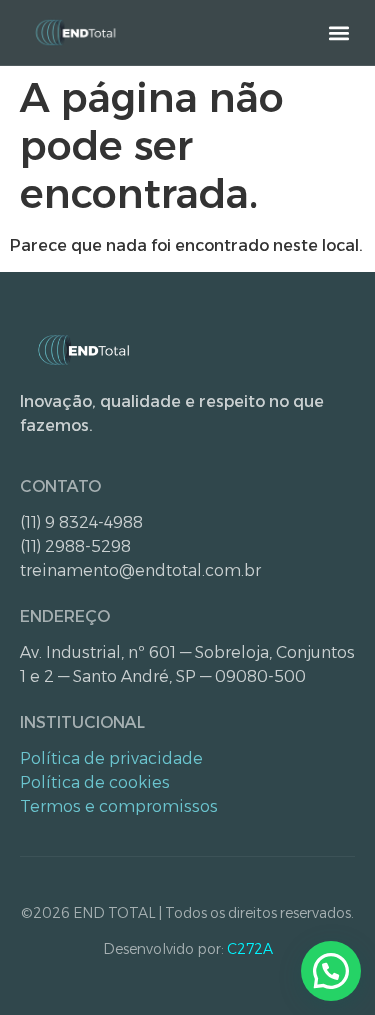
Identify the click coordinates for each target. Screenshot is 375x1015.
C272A (250, 949)
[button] (338, 32)
